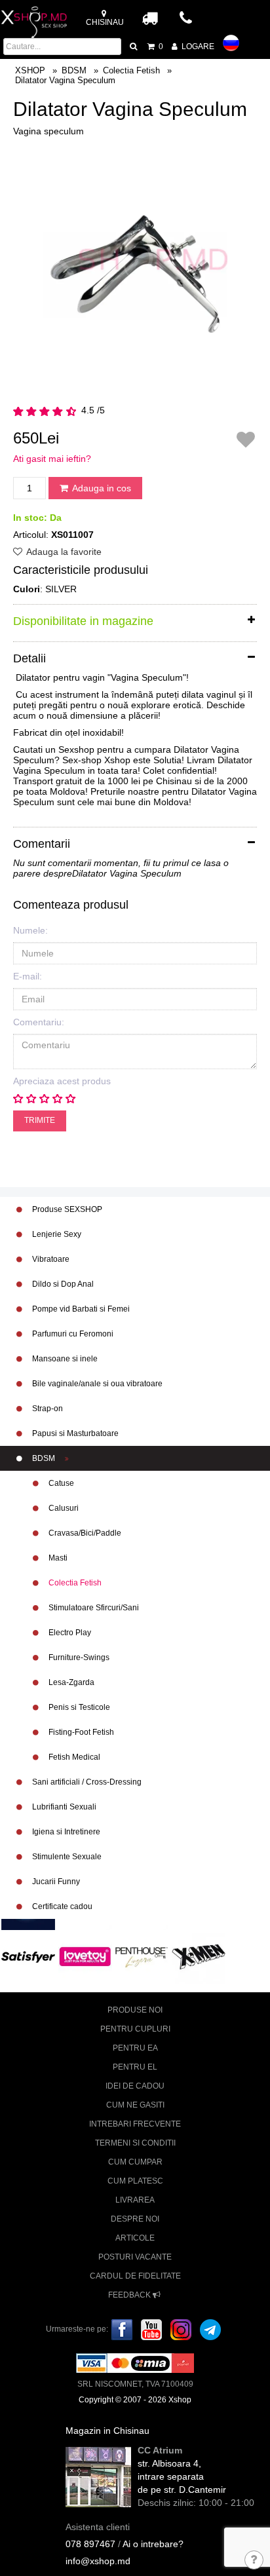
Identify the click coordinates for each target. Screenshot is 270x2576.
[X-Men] (199, 1956)
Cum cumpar (135, 2162)
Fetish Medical (73, 1757)
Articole (135, 2238)
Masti (57, 1558)
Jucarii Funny (55, 1882)
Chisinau (105, 22)
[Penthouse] (142, 1956)
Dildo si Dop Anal (62, 1284)
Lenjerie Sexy (56, 1234)
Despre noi (135, 2219)
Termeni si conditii (135, 2143)
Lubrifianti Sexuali (63, 1807)
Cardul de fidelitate (135, 2276)
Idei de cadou (135, 2086)
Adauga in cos (101, 488)
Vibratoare (50, 1259)
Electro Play (69, 1633)
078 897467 (90, 2544)
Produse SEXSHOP (66, 1209)
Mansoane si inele (64, 1359)
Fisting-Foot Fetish (80, 1732)
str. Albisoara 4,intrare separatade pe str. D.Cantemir (182, 2476)
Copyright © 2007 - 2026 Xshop (135, 2400)
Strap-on (47, 1409)
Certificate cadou (61, 1906)
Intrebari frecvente (135, 2124)
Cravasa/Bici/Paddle (84, 1533)
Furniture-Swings (78, 1657)
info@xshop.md (98, 2561)
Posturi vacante (135, 2257)
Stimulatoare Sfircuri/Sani (93, 1608)
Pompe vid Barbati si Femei (80, 1309)
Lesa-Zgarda (70, 1682)
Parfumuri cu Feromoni (72, 1334)
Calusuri (63, 1508)
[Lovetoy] (85, 1956)
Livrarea (135, 2200)
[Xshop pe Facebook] (122, 2329)
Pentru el (135, 2067)
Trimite (40, 1120)
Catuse (60, 1483)
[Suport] (255, 2561)
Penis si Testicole (78, 1707)
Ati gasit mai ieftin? (52, 459)
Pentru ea (135, 2048)
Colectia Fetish (74, 1583)
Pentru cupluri (135, 2029)
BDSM (44, 1458)
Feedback (130, 2295)
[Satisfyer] (28, 1956)
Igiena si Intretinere (65, 1832)
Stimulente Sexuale (66, 1857)
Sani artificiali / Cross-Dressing (86, 1782)
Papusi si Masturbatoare (74, 1433)
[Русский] (231, 43)
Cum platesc (135, 2181)
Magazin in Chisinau (107, 2431)
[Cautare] (134, 47)
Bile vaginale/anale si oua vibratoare (96, 1384)
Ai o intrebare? (153, 2544)
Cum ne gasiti (135, 2105)
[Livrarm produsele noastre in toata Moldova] (150, 18)
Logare (197, 47)
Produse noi (135, 2010)
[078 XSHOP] (187, 22)
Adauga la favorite (63, 552)
